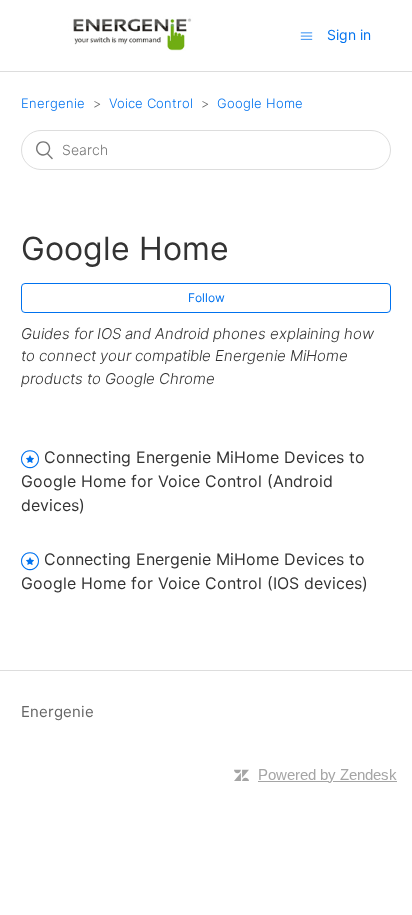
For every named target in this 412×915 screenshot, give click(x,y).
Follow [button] (206, 297)
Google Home (260, 103)
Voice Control (151, 103)
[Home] (132, 45)
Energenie (53, 103)
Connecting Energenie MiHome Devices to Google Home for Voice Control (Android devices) (193, 481)
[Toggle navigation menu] (306, 35)
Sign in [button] (349, 34)
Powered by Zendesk (327, 774)
